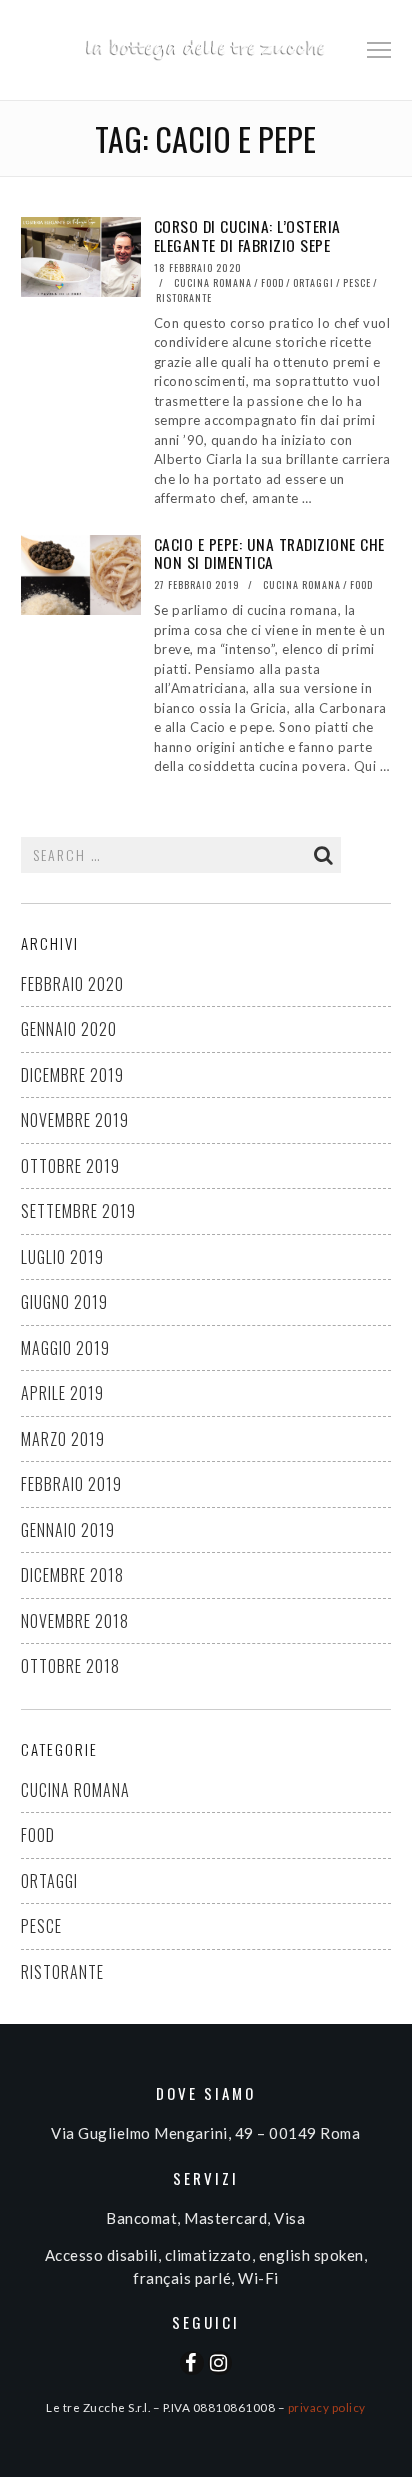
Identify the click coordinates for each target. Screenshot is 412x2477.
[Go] (324, 855)
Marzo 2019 (63, 1439)
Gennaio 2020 (69, 1029)
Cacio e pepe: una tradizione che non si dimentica (269, 553)
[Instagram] (220, 2363)
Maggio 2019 (65, 1348)
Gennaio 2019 (68, 1530)
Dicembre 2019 (72, 1075)
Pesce (357, 282)
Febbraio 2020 (72, 984)
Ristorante (184, 297)
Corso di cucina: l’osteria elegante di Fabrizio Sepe (247, 235)
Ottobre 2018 (70, 1666)
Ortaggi (313, 282)
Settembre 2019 (78, 1211)
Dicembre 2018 (72, 1575)
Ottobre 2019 (70, 1166)
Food (272, 282)
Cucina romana (213, 282)
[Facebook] (192, 2363)
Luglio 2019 (62, 1257)
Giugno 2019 (64, 1302)
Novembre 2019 (75, 1120)
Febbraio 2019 (71, 1484)
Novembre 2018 (75, 1621)
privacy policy (327, 2407)
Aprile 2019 (62, 1393)
